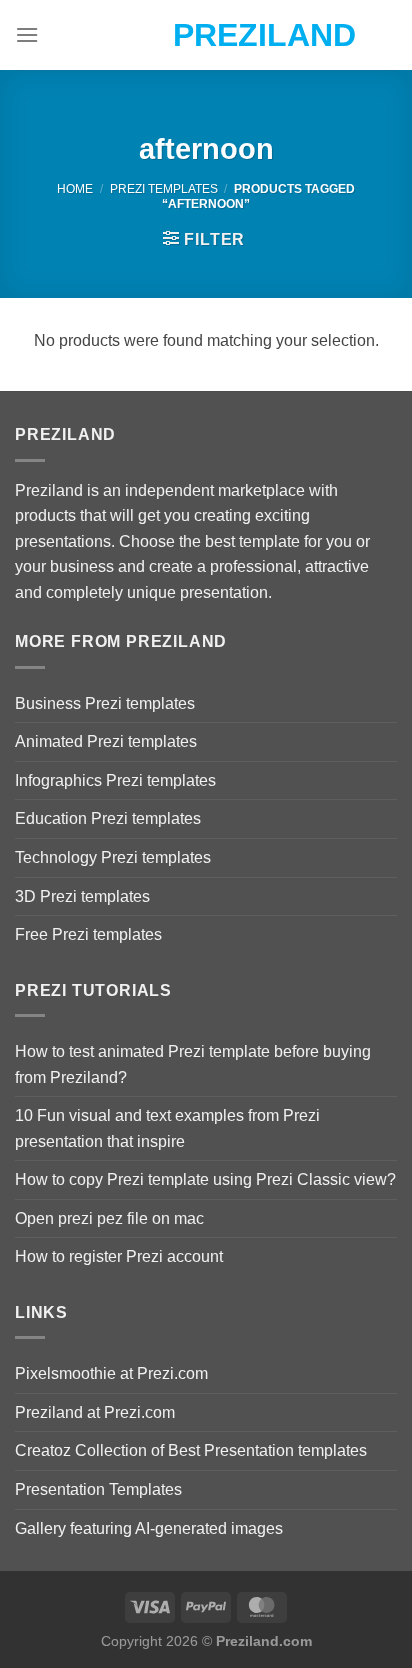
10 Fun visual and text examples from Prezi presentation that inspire (167, 1128)
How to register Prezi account (119, 1256)
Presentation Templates (98, 1489)
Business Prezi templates (105, 703)
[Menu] (27, 34)
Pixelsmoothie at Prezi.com (111, 1373)
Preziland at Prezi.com (95, 1412)
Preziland (206, 35)
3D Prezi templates (82, 896)
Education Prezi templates (108, 818)
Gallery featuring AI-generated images (149, 1528)
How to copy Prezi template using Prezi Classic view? (205, 1179)
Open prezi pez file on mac (109, 1218)
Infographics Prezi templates (115, 780)
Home (75, 189)
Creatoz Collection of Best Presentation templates (191, 1450)
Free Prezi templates (88, 934)
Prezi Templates (164, 189)
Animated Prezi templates (106, 741)
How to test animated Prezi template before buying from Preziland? (193, 1064)
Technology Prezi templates (113, 857)
